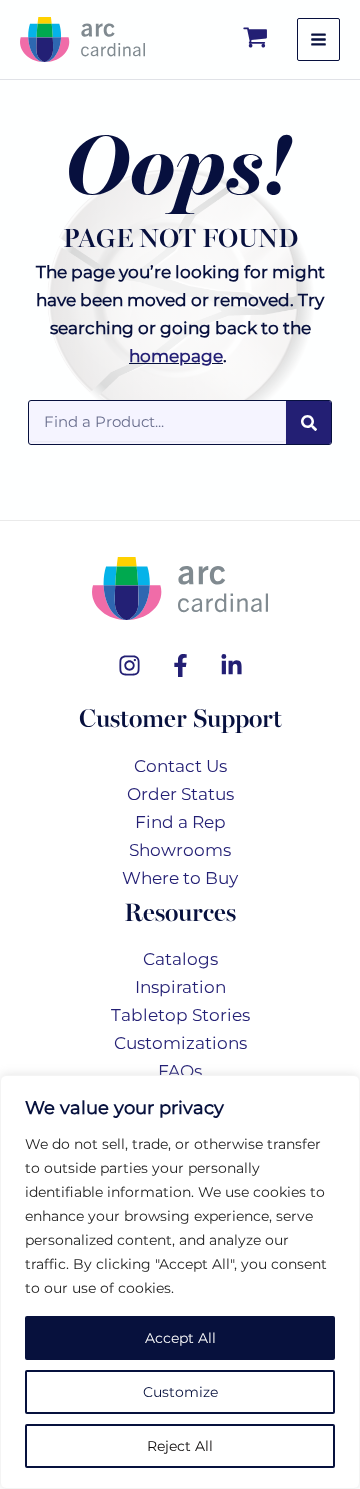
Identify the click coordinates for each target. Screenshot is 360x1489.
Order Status (180, 794)
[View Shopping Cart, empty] (256, 39)
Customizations (180, 1043)
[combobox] (157, 421)
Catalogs (180, 959)
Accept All (180, 1338)
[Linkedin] (231, 665)
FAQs (180, 1071)
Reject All (180, 1446)
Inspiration (180, 987)
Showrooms (180, 850)
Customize (180, 1392)
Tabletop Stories (180, 1015)
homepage (176, 356)
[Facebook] (180, 665)
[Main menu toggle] (318, 39)
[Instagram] (129, 665)
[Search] (308, 422)
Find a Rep (180, 822)
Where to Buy (180, 878)
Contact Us (180, 766)
